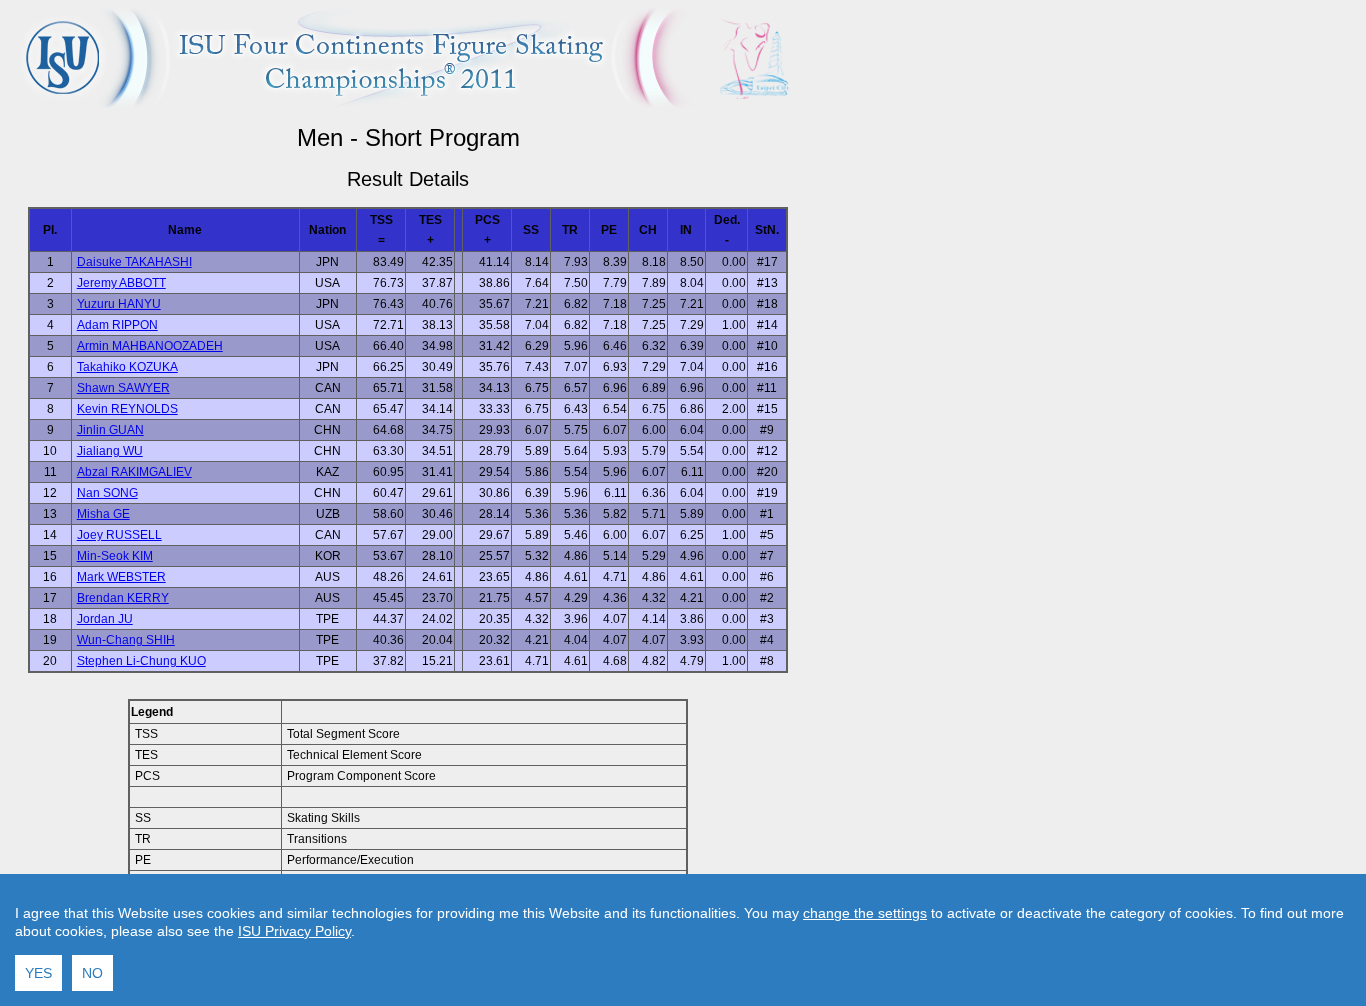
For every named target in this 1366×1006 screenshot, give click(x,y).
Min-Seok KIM (115, 556)
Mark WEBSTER (121, 577)
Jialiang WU (110, 451)
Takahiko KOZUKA (127, 367)
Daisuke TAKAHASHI (134, 262)
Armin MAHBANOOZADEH (150, 346)
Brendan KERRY (123, 598)
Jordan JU (105, 619)
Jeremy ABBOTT (121, 283)
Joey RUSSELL (119, 535)
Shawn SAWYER (123, 388)
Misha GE (103, 514)
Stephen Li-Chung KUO (141, 661)
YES (38, 973)
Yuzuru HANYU (119, 304)
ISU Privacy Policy (294, 931)
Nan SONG (107, 493)
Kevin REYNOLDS (127, 409)
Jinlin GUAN (110, 430)
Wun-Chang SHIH (126, 640)
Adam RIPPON (117, 325)
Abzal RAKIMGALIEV (134, 472)
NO (92, 973)
